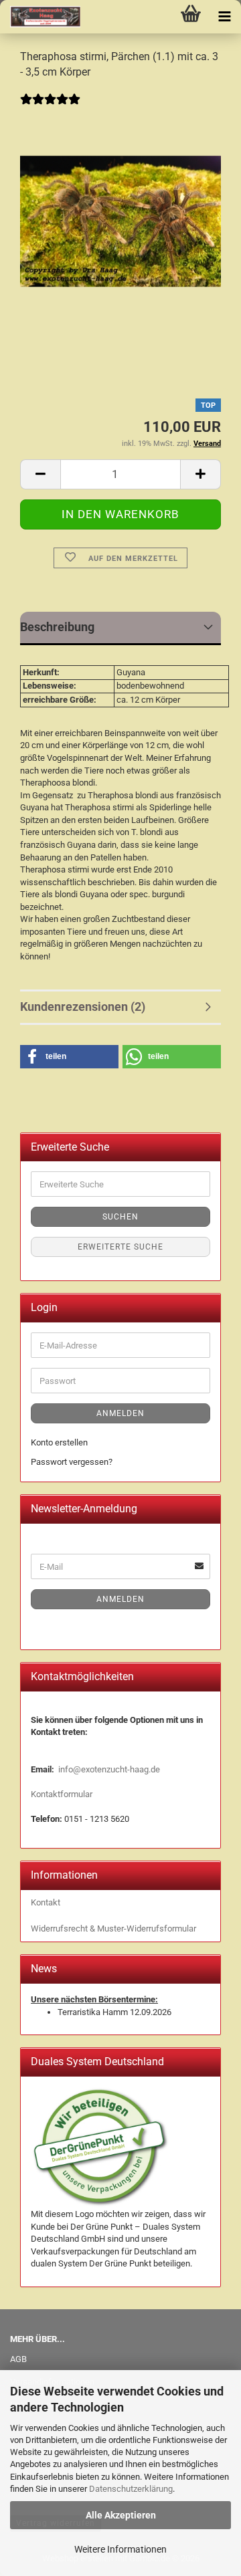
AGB (18, 2359)
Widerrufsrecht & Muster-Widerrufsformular (113, 1928)
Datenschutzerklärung (131, 2489)
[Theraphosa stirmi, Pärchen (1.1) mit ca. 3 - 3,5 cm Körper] (120, 214)
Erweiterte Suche (120, 1247)
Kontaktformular (62, 1794)
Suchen (120, 1217)
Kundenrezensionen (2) (83, 1007)
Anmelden (120, 1413)
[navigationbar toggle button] (224, 17)
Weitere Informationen (120, 2549)
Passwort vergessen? (72, 1462)
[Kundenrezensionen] (50, 108)
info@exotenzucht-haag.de (109, 1769)
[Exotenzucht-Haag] (40, 17)
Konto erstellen (59, 1442)
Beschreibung (57, 627)
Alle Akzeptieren (121, 2515)
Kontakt (46, 1902)
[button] (40, 474)
